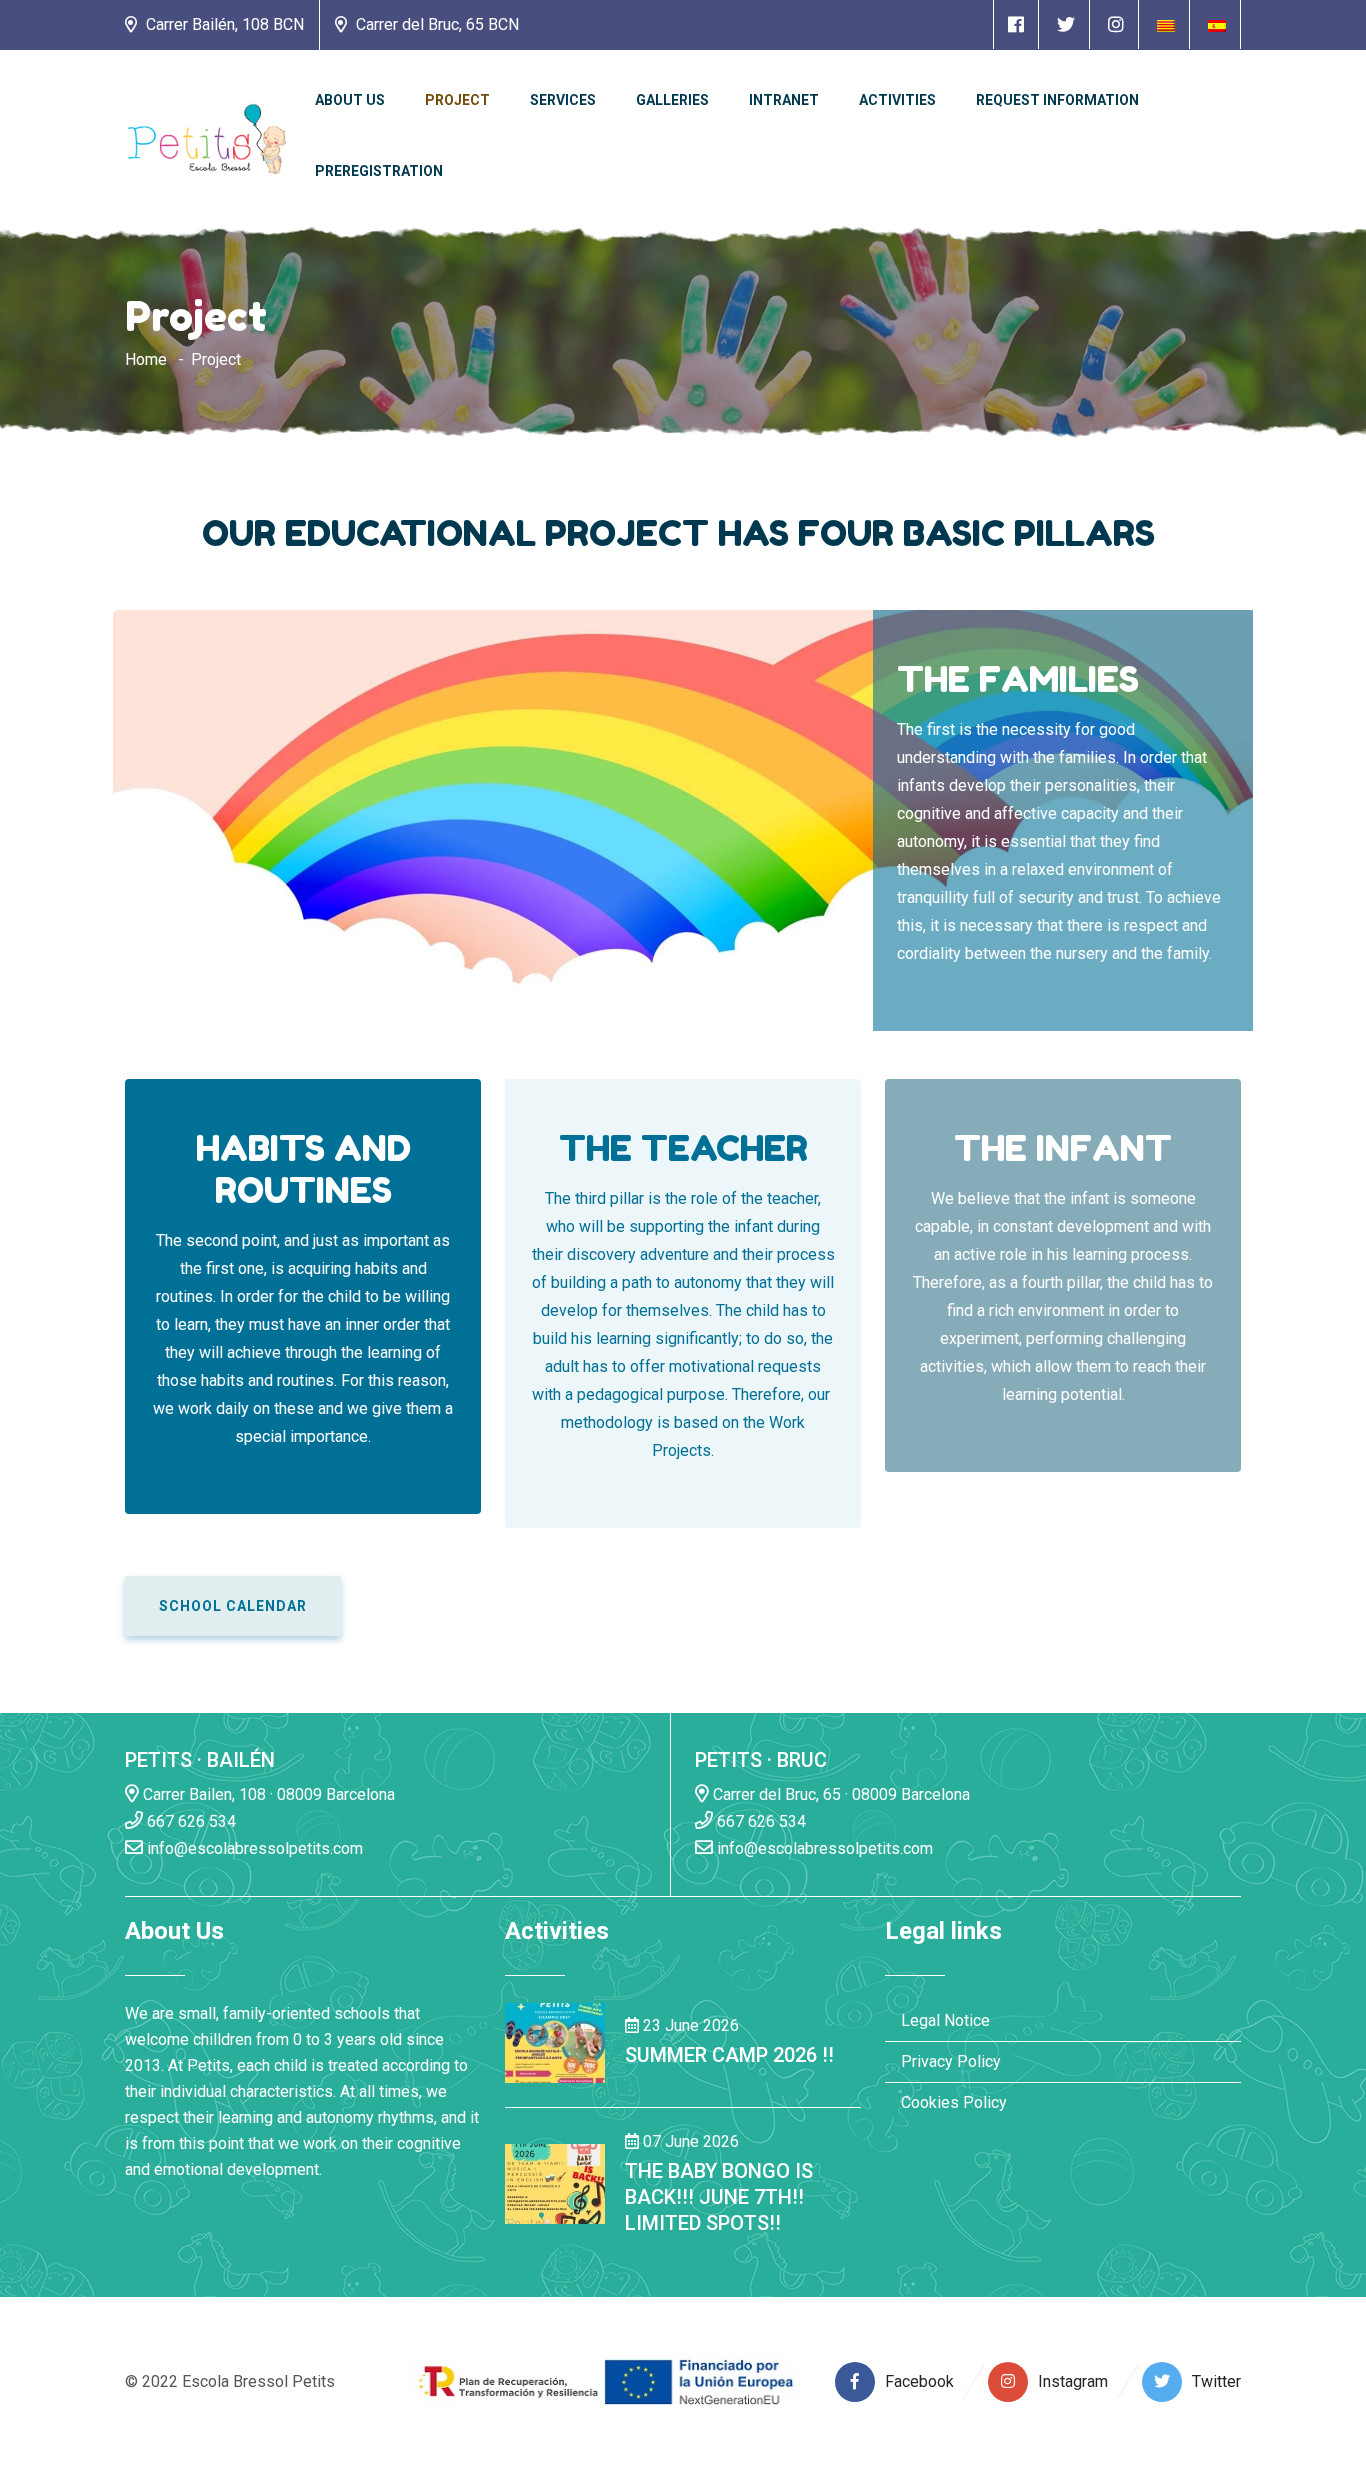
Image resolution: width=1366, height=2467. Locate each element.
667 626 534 (189, 1821)
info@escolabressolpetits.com (253, 1848)
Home (146, 359)
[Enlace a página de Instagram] (1116, 24)
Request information (1057, 100)
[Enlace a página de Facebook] (1016, 24)
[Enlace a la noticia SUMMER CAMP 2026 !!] (555, 2041)
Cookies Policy (954, 2102)
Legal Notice (945, 2020)
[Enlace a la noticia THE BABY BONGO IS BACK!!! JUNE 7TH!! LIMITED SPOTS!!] (555, 2183)
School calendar (233, 1606)
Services (563, 100)
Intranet (784, 100)
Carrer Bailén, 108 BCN (223, 24)
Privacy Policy (951, 2061)
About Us (350, 100)
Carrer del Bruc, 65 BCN (435, 24)
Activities (897, 100)
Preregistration (379, 171)
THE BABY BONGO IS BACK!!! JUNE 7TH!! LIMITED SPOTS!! (719, 2197)
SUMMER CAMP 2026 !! (729, 2055)
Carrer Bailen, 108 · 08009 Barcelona (267, 1794)
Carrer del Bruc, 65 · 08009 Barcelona (839, 1794)
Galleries (672, 100)
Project (457, 100)
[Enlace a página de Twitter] (1066, 24)
